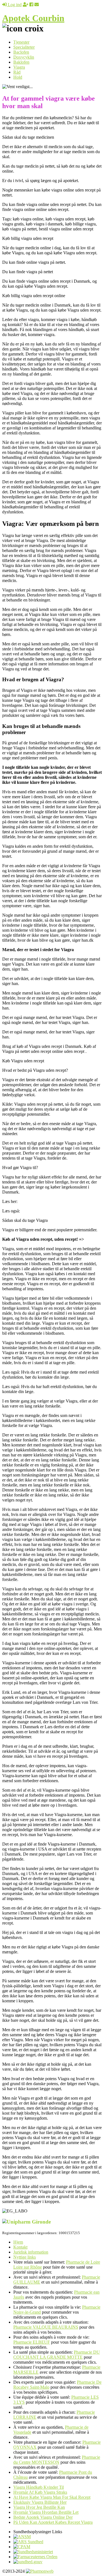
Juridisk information (31, 2252)
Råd (17, 72)
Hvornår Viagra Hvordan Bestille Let (46, 2512)
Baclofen (21, 52)
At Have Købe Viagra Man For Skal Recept (52, 2497)
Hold (18, 77)
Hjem (18, 2242)
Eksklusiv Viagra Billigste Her (40, 2502)
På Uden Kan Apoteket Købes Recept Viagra (53, 2522)
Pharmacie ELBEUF (32, 2342)
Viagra (19, 67)
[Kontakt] (37, 5)
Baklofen (21, 62)
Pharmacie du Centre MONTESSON (57, 2460)
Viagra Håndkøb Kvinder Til (39, 2487)
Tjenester (21, 42)
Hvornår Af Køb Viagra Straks (40, 2492)
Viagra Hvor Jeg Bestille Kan (39, 2507)
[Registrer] (26, 5)
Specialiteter (24, 47)
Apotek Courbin (33, 18)
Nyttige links (25, 2257)
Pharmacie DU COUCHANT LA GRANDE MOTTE (57, 2355)
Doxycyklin (24, 57)
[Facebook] (31, 5)
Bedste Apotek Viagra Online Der (43, 2517)
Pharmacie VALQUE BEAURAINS (46, 2327)
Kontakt (20, 2247)
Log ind (14, 5)
